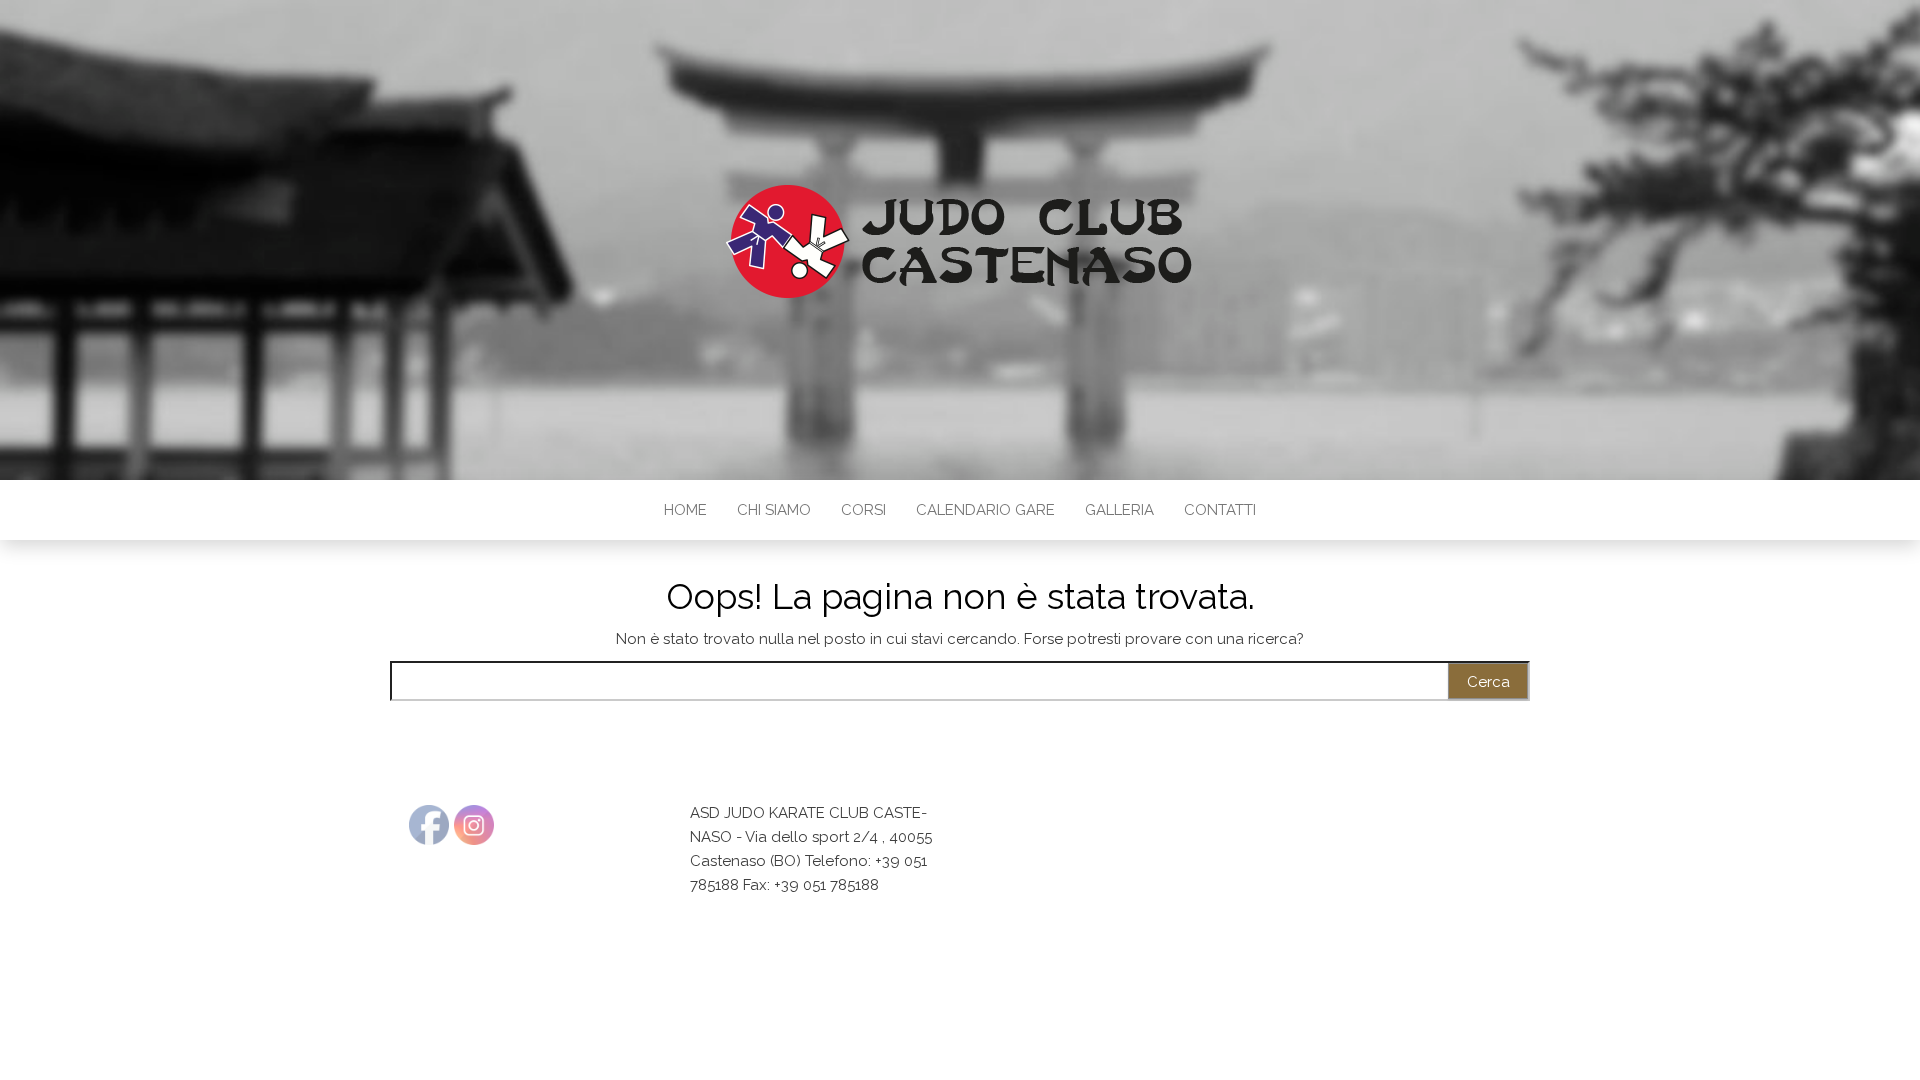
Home (685, 510)
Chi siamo (774, 510)
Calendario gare (985, 510)
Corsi (863, 510)
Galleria (1119, 510)
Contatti (1220, 510)
